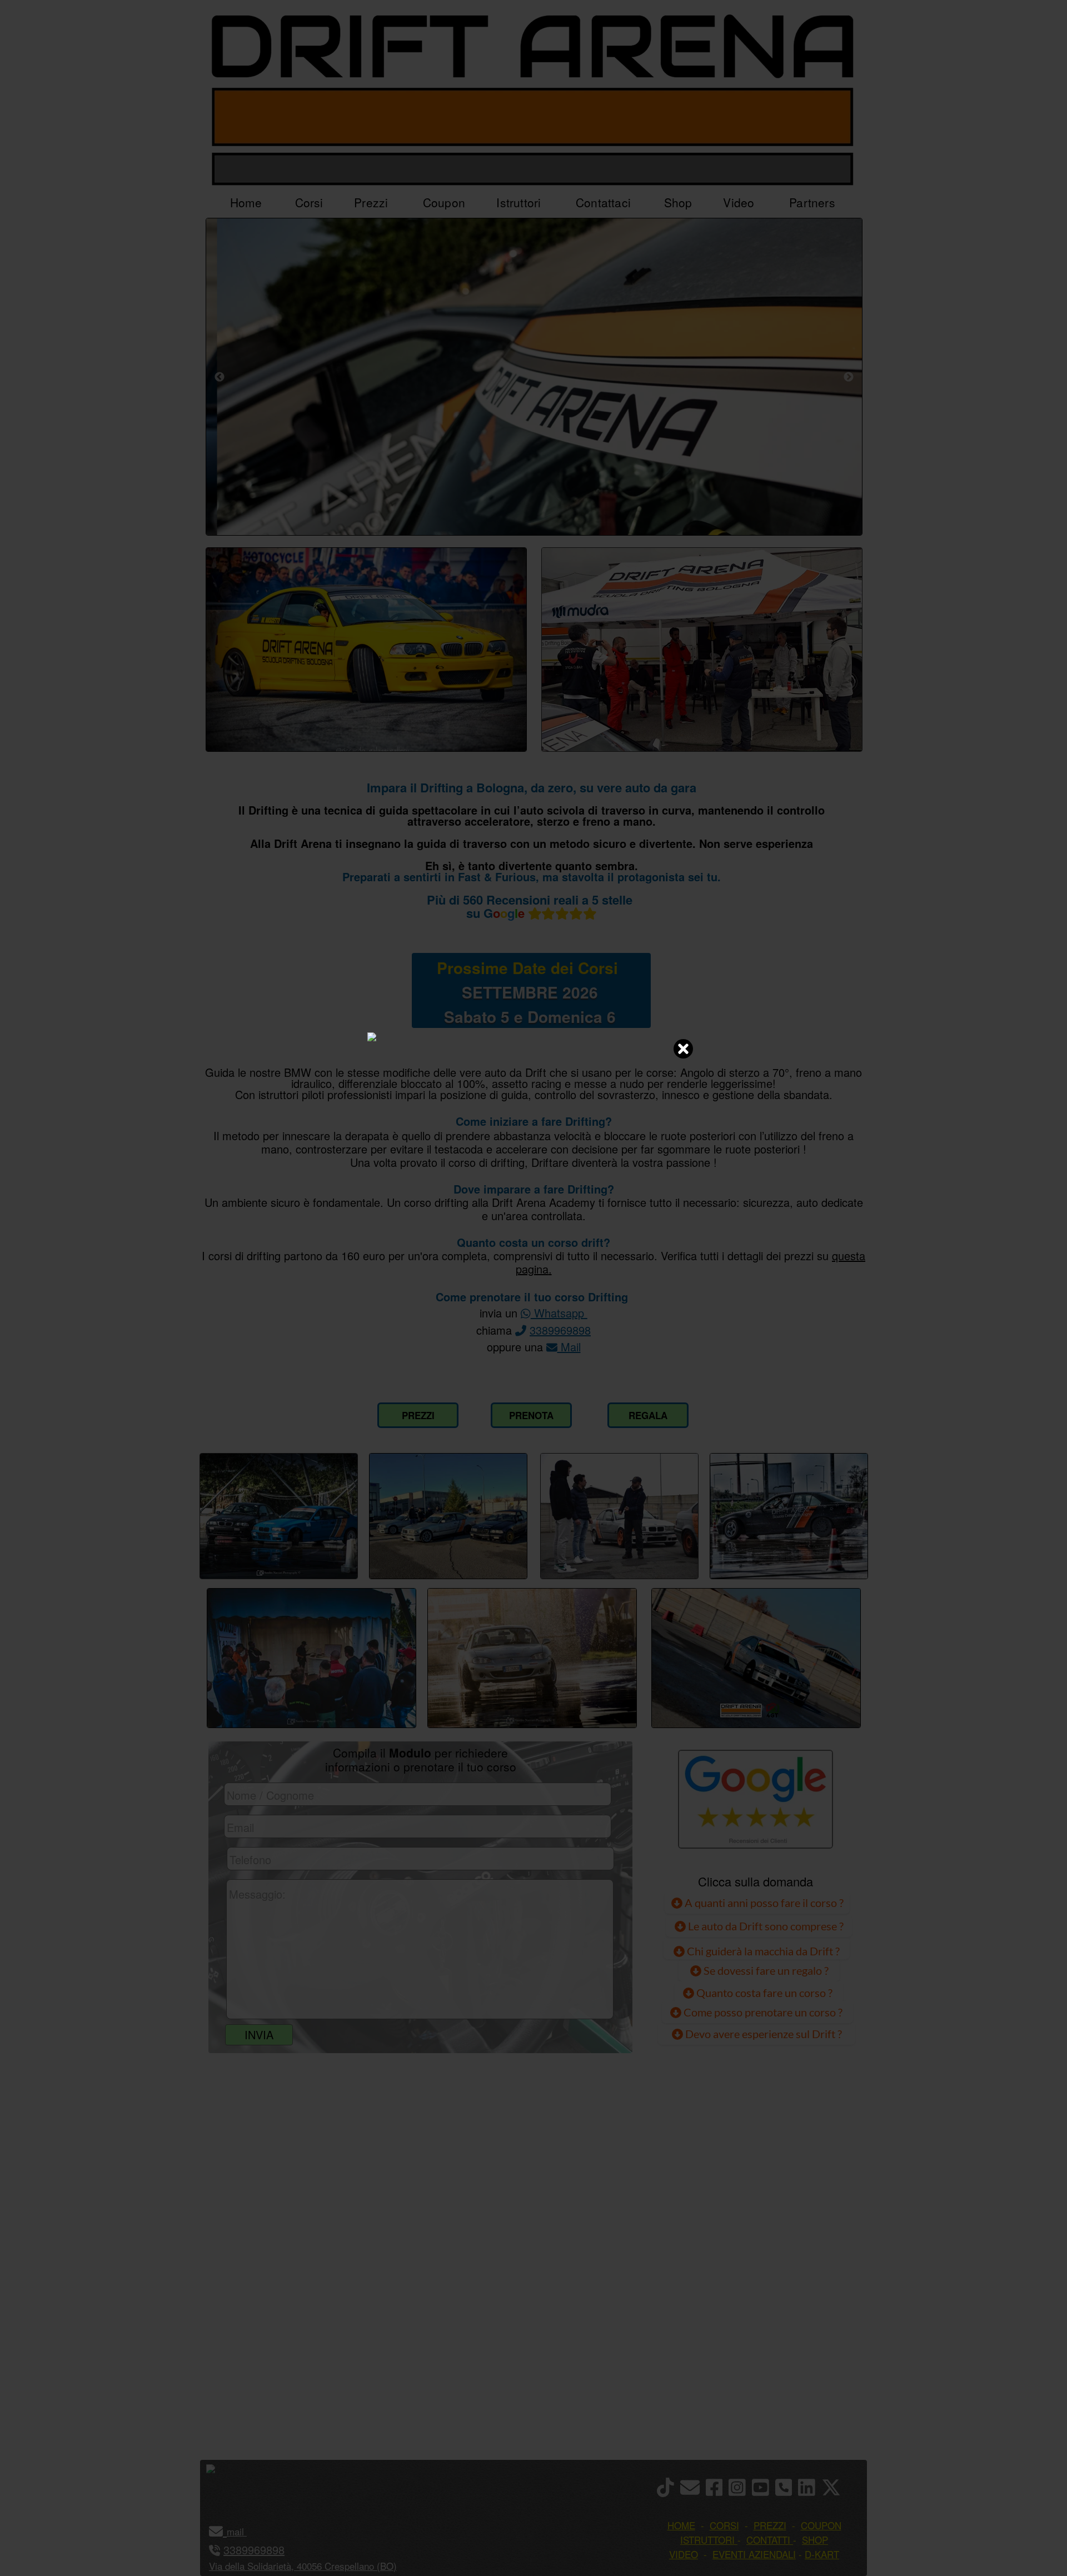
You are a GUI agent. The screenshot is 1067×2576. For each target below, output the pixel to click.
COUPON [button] (821, 2525)
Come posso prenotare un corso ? (763, 2012)
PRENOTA (531, 1415)
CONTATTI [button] (768, 2540)
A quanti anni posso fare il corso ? (763, 1903)
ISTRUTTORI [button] (707, 2540)
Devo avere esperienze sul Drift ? (762, 2034)
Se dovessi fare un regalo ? (765, 1970)
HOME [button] (681, 2525)
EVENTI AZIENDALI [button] (754, 2554)
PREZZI (418, 1415)
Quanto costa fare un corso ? (764, 1993)
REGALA (648, 1415)
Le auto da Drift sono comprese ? (765, 1926)
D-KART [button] (822, 2554)
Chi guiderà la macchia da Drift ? (762, 1951)
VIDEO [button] (684, 2554)
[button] (245, 2531)
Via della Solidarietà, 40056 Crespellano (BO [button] (301, 2566)
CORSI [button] (724, 2525)
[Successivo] (849, 377)
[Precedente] (220, 377)
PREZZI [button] (770, 2525)
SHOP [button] (815, 2540)
